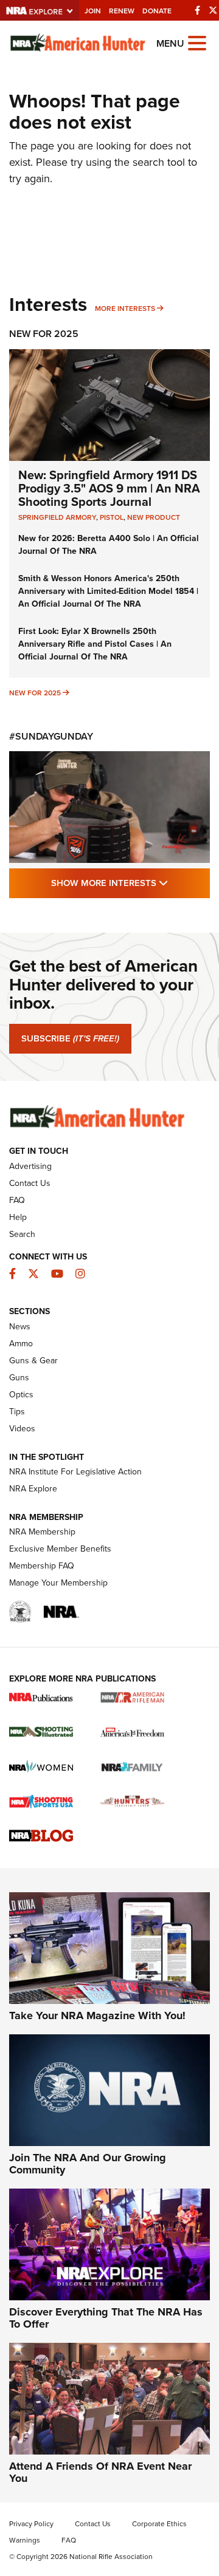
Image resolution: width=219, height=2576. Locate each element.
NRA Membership (42, 1532)
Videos (22, 1429)
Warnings (25, 2540)
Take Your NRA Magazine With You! (97, 2015)
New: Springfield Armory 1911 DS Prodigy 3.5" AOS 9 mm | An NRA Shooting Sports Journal (109, 488)
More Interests (125, 308)
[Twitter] (213, 10)
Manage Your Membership (58, 1583)
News (20, 1327)
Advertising (30, 1166)
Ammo (21, 1344)
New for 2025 (35, 693)
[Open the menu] (197, 42)
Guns (19, 1378)
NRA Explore (33, 1489)
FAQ (17, 1200)
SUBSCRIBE (70, 1038)
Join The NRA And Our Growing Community (88, 2164)
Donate (157, 11)
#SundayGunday (51, 736)
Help (18, 1217)
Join (93, 11)
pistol (112, 517)
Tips (17, 1412)
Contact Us (30, 1183)
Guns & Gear (33, 1361)
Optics (21, 1395)
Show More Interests (130, 883)
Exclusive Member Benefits (60, 1549)
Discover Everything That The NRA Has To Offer (106, 2318)
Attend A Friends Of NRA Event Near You (100, 2472)
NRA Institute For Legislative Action (75, 1472)
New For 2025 (44, 334)
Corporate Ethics (159, 2524)
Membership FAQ (42, 1566)
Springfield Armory (57, 517)
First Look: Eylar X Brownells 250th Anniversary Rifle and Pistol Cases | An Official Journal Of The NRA (95, 644)
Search (22, 1234)
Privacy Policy (31, 2524)
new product (154, 517)
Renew (122, 11)
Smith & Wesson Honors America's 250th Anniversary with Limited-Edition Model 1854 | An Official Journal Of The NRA (108, 591)
